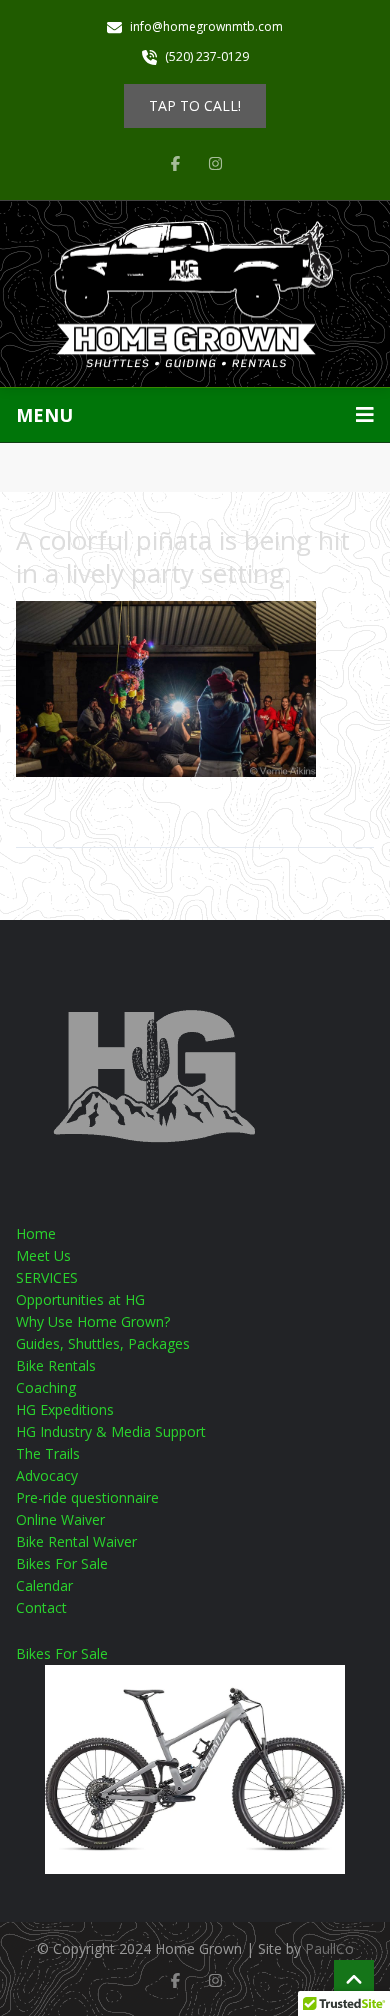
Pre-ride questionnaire (87, 1497)
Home (36, 1233)
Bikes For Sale (62, 1563)
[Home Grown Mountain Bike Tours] (195, 294)
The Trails (48, 1453)
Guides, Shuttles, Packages (103, 1343)
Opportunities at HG (80, 1299)
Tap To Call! (195, 105)
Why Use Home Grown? (93, 1321)
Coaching (46, 1387)
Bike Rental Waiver (76, 1541)
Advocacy (47, 1475)
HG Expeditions (65, 1409)
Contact (41, 1607)
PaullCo (329, 1948)
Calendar (44, 1585)
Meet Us (43, 1255)
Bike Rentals (56, 1365)
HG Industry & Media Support (111, 1431)
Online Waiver (60, 1519)
